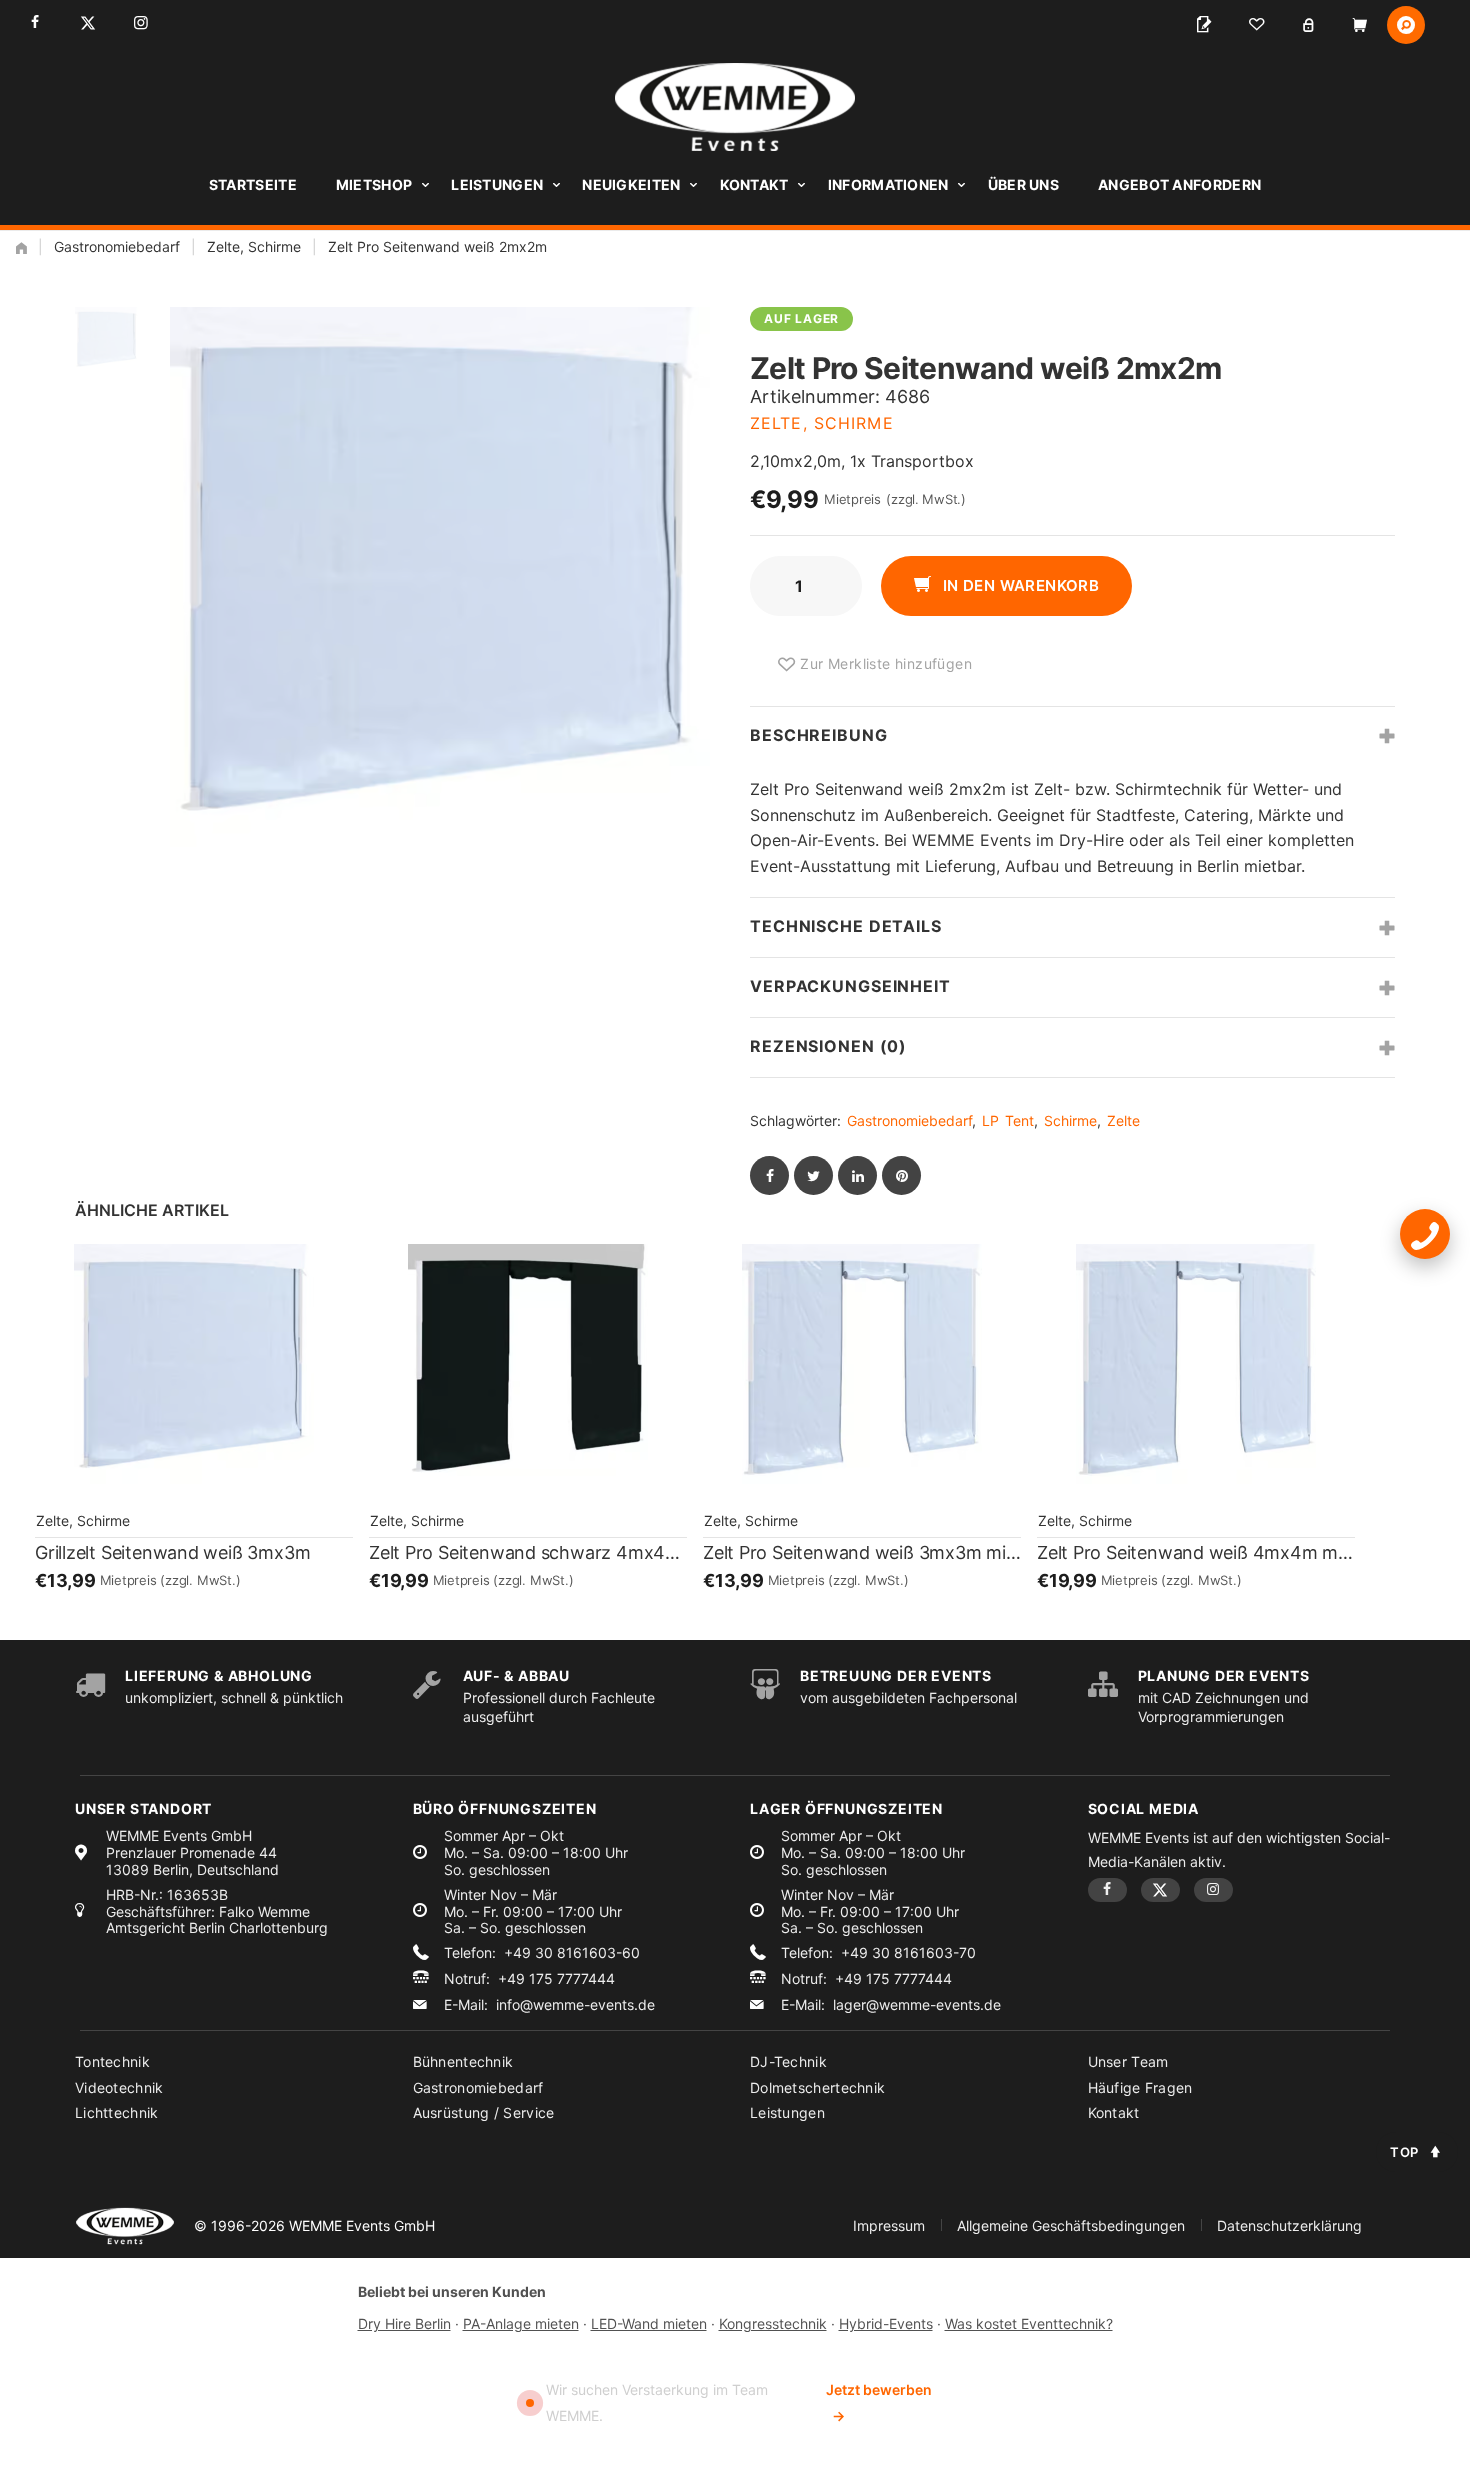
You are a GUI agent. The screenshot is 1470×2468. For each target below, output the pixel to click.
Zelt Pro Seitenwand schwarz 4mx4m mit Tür (528, 1552)
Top (1404, 2152)
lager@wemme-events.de (917, 2005)
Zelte (1123, 1120)
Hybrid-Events (886, 2323)
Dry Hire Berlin (404, 2323)
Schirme (1070, 1120)
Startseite (253, 184)
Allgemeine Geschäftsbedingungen (1071, 2225)
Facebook (34, 22)
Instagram (140, 22)
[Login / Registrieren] (1308, 25)
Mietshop (374, 184)
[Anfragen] (1204, 25)
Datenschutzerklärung (1289, 2225)
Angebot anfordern (1179, 184)
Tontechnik (112, 2061)
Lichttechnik (117, 2112)
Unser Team (1128, 2061)
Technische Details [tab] (846, 926)
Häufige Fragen (1140, 2087)
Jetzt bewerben (879, 2402)
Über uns (1023, 184)
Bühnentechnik (463, 2061)
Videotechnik (119, 2087)
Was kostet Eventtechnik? (1029, 2323)
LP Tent (1008, 1120)
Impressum (889, 2225)
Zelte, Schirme (254, 246)
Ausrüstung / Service (484, 2112)
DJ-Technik (788, 2061)
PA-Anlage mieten (521, 2323)
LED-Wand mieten (649, 2323)
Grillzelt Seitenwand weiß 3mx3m (172, 1552)
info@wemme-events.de (575, 2005)
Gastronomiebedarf (117, 246)
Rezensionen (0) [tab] (828, 1046)
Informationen (888, 184)
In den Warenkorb (1018, 585)
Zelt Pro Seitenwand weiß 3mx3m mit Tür (862, 1552)
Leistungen (497, 184)
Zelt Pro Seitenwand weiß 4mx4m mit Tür (1196, 1552)
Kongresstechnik (773, 2323)
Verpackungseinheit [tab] (850, 986)
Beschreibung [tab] (819, 735)
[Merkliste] (1256, 25)
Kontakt (754, 184)
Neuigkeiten (631, 184)
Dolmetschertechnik (817, 2087)
